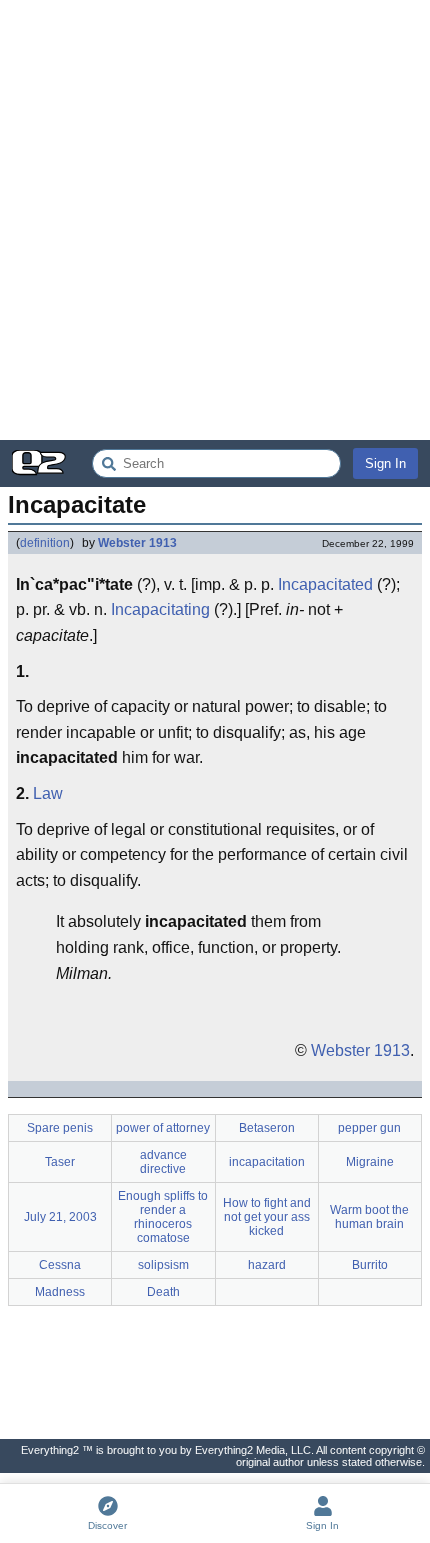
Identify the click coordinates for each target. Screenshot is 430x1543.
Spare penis (60, 1128)
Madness (60, 1292)
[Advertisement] (215, 220)
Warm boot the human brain (369, 1217)
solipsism (163, 1265)
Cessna (60, 1265)
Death (163, 1292)
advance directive (163, 1162)
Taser (60, 1162)
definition (45, 543)
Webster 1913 (137, 543)
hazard (267, 1265)
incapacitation (267, 1162)
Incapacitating (160, 609)
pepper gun (369, 1128)
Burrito (370, 1265)
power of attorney (163, 1128)
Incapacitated (325, 584)
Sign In (385, 463)
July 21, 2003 (60, 1217)
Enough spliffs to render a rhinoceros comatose (163, 1217)
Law (48, 793)
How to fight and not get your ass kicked (267, 1217)
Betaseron (267, 1128)
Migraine (370, 1162)
